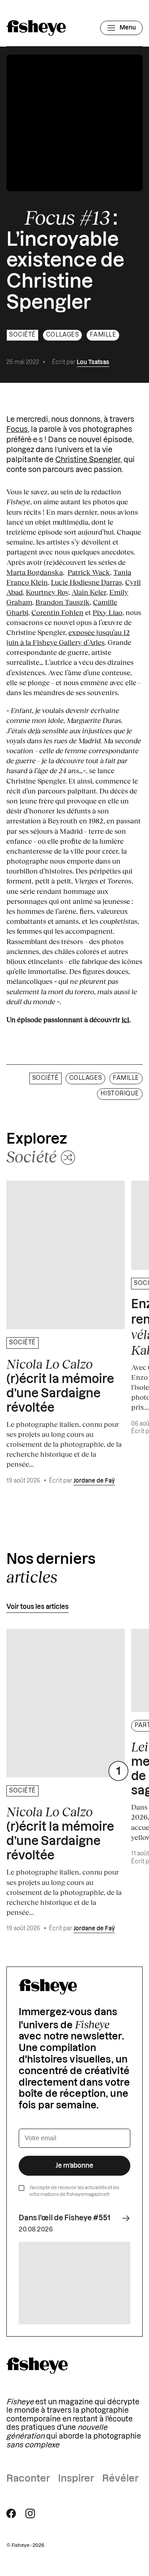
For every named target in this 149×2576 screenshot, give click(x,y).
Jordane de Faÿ (94, 1481)
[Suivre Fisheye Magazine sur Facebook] (11, 2513)
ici (125, 1019)
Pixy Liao (107, 612)
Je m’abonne (74, 2166)
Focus (17, 429)
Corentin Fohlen (57, 612)
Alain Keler (89, 592)
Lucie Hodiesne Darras (86, 582)
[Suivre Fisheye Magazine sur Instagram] (30, 2513)
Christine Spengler (88, 460)
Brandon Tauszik (63, 602)
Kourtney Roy (47, 592)
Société (22, 335)
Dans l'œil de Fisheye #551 (65, 2218)
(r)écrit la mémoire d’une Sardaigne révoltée (60, 1385)
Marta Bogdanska (35, 572)
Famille (103, 335)
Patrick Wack (89, 572)
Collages (62, 335)
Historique (120, 1094)
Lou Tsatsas (93, 362)
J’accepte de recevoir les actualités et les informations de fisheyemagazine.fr (74, 2191)
